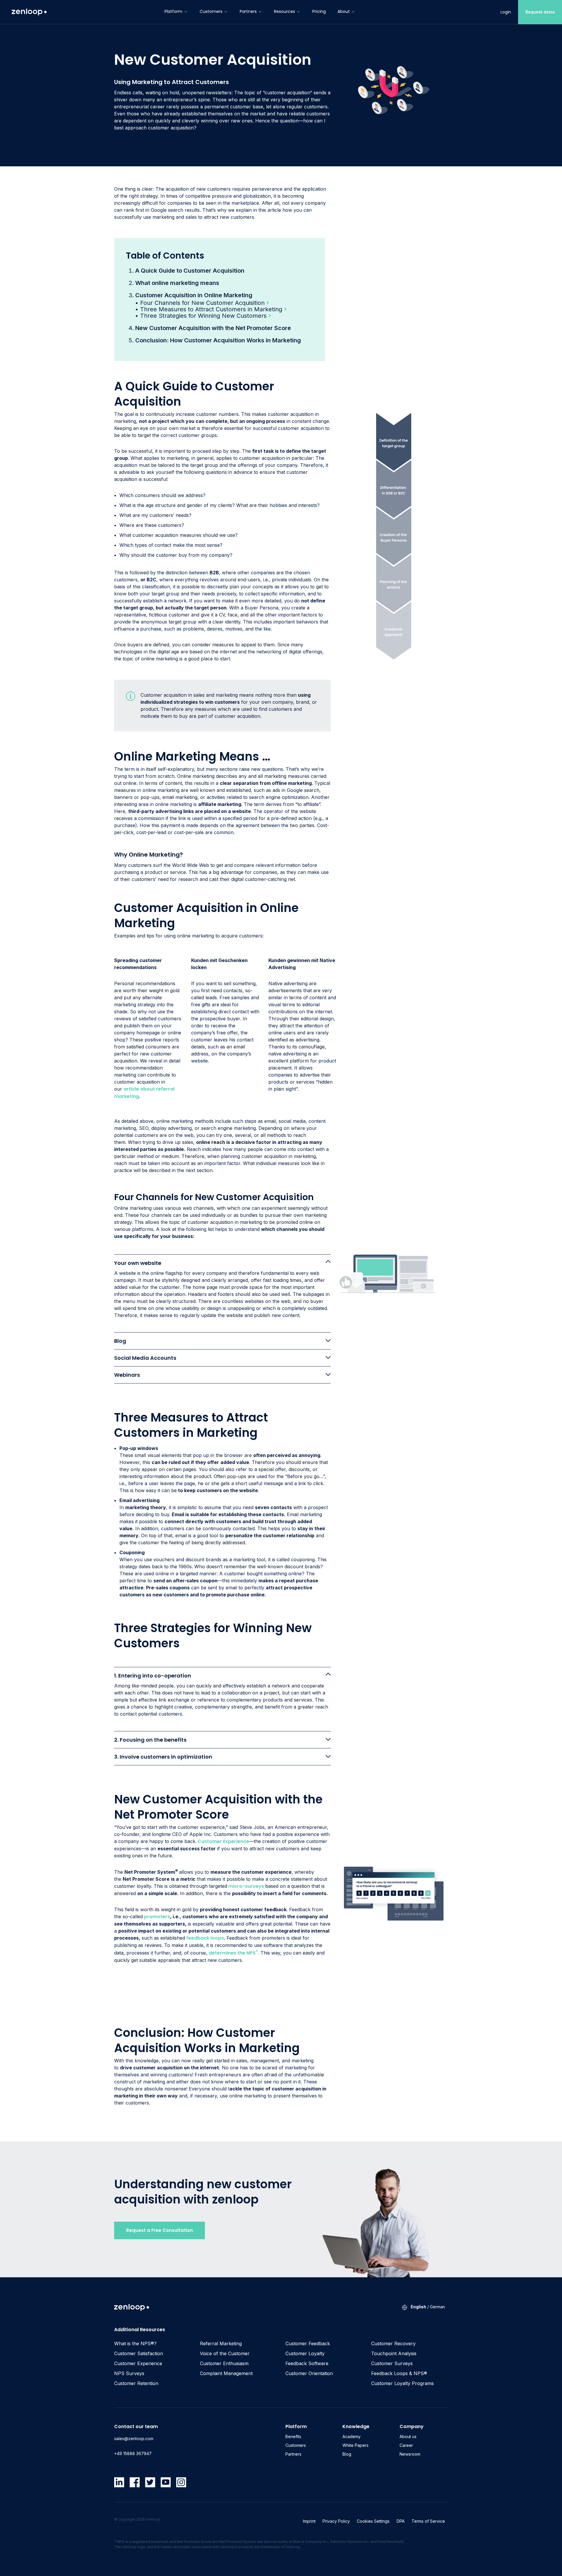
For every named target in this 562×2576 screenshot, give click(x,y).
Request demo (540, 12)
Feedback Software (307, 2363)
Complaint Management (226, 2373)
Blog (347, 2454)
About (344, 11)
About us (408, 2436)
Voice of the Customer (225, 2353)
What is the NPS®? (135, 2343)
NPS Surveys (129, 2373)
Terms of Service (428, 2521)
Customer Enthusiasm (224, 2363)
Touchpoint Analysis (394, 2353)
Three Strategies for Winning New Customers (203, 316)
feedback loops (204, 1938)
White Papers (355, 2445)
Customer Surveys (392, 2363)
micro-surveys (246, 1886)
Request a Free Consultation (160, 2230)
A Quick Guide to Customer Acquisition (190, 271)
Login (506, 12)
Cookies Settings (373, 2521)
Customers (211, 11)
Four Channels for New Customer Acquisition (202, 303)
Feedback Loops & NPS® (399, 2373)
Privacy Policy (336, 2521)
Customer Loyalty (305, 2353)
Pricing (319, 11)
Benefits (293, 2436)
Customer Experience (223, 1841)
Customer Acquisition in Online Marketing (194, 295)
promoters (157, 1917)
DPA (401, 2521)
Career (406, 2445)
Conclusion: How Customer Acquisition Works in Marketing (218, 340)
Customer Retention (136, 2383)
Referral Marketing (221, 2343)
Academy (352, 2436)
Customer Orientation (309, 2373)
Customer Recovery (393, 2343)
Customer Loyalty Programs (402, 2383)
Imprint (309, 2521)
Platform (173, 11)
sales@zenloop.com (134, 2439)
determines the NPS (233, 1953)
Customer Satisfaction (139, 2353)
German (437, 2307)
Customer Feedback (308, 2343)
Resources (285, 11)
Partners (248, 11)
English (418, 2307)
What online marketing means (177, 283)
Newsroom (410, 2454)
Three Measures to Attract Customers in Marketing (211, 309)
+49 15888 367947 (133, 2453)
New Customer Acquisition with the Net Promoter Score (213, 328)
